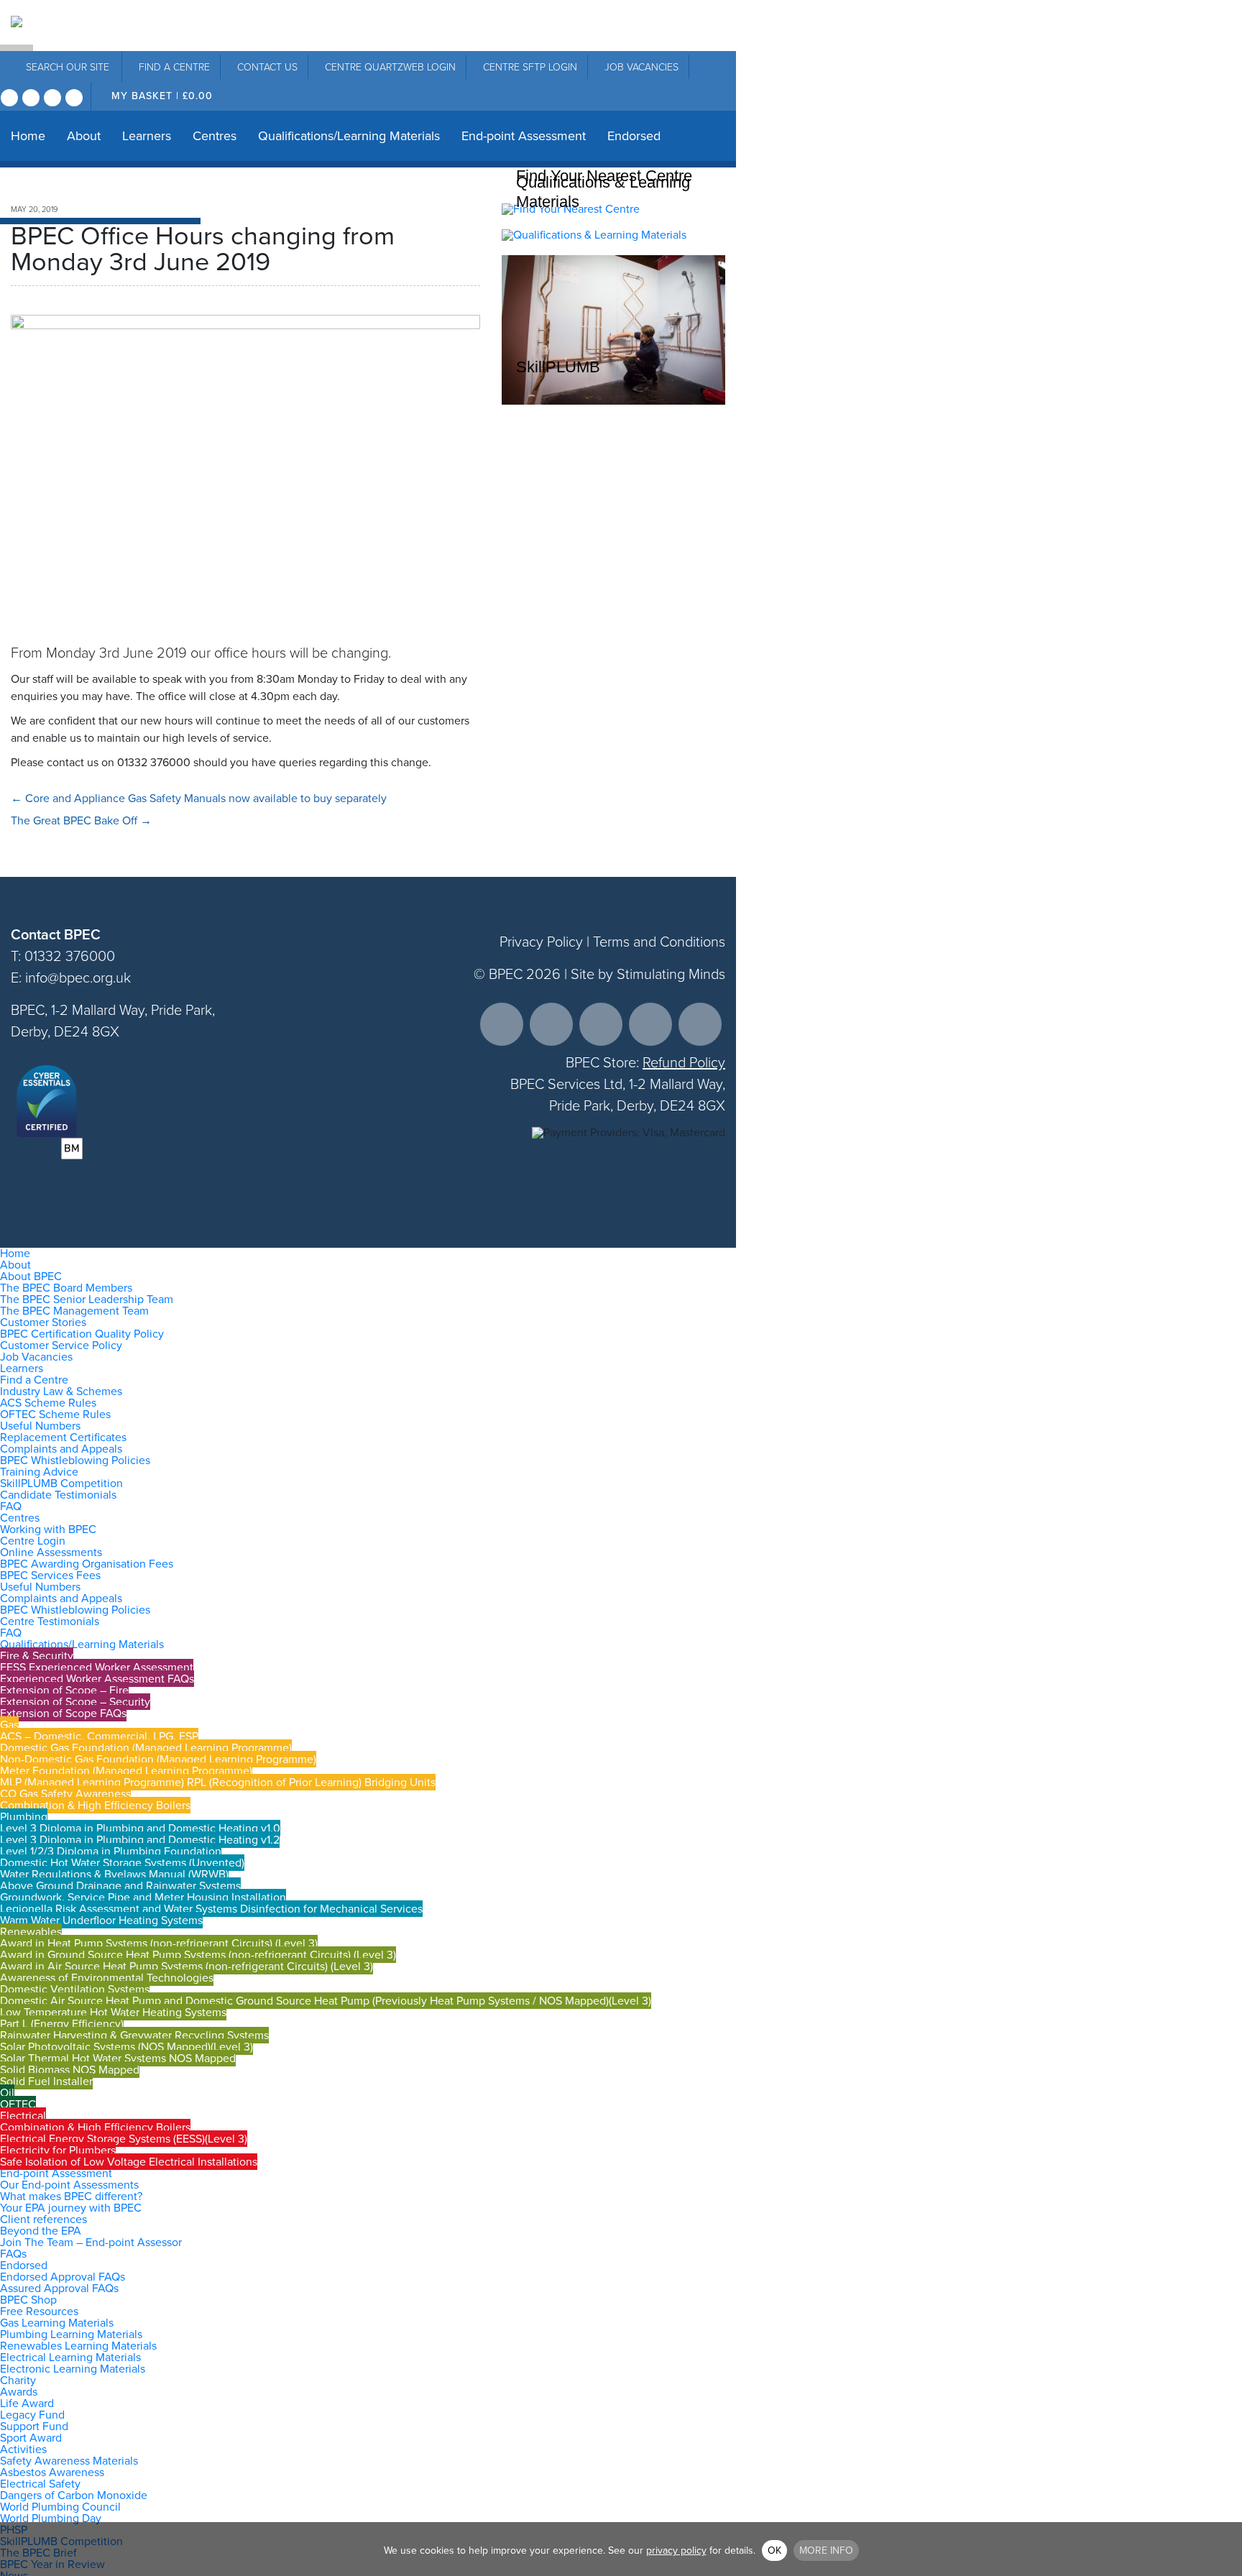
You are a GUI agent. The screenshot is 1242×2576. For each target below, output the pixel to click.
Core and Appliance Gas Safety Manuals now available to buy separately (199, 798)
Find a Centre (34, 1380)
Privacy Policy (541, 942)
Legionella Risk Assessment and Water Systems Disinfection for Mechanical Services (211, 1909)
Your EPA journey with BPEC (71, 2208)
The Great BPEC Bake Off (81, 820)
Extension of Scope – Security (75, 1702)
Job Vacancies (641, 67)
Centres (215, 136)
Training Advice (39, 1472)
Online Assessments (51, 1552)
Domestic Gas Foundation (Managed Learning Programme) (146, 1748)
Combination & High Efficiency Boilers (95, 1805)
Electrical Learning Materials (70, 2357)
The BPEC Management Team (74, 1311)
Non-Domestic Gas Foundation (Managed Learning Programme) (158, 1759)
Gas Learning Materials (57, 2323)
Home (28, 136)
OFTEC (18, 2104)
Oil (7, 2093)
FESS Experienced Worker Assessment (97, 1667)
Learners (147, 136)
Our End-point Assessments (69, 2185)
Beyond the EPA (41, 2231)
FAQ (11, 1506)
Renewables (31, 1932)
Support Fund (34, 2426)
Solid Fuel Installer (46, 2081)
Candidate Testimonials (58, 1495)
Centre (174, 67)
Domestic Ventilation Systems (75, 1989)
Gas (9, 1725)
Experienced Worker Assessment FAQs (97, 1679)
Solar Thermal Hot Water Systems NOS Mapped (118, 2058)
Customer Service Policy (61, 1345)
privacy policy (676, 2550)
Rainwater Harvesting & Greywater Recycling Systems (134, 2035)
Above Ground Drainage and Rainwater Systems (120, 1886)
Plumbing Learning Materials (71, 2334)
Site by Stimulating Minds (648, 974)
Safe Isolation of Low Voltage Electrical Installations (129, 2162)
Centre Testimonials (50, 1621)
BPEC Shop (43, 193)
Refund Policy (684, 1062)
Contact (267, 67)
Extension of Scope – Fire (64, 1690)
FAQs (13, 2254)
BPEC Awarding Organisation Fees (87, 1564)
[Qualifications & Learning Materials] (594, 235)
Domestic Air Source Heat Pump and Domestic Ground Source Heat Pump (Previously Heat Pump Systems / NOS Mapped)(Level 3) (326, 2001)
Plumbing (24, 1817)
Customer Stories (43, 1322)
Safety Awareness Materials (69, 2461)
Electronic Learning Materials (73, 2369)
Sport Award (31, 2438)
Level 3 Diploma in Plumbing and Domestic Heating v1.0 (140, 1828)
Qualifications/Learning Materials (349, 136)
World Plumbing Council (60, 2507)
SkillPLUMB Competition (61, 1483)
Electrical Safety (40, 2484)
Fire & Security (37, 1656)
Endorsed (634, 136)
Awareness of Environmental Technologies (107, 1978)
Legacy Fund (32, 2415)
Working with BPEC (48, 1529)
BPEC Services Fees (50, 1575)
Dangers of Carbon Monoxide (74, 2495)
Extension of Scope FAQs (63, 1713)
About (84, 136)
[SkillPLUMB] (613, 401)
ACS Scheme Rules (48, 1403)
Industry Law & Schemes (61, 1391)
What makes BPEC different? (71, 2196)
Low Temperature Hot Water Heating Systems (113, 2012)
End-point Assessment (524, 136)
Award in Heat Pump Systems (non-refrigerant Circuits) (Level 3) (159, 1943)
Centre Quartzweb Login (390, 67)
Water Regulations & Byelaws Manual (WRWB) (114, 1874)
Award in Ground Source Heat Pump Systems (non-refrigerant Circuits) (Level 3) (198, 1955)
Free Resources (39, 2311)
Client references (43, 2219)
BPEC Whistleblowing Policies (75, 1460)
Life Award (27, 2403)
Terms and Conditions (659, 942)
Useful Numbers (40, 1426)
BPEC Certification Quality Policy (82, 1334)
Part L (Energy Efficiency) (62, 2024)
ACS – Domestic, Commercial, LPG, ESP (99, 1736)
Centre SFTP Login (530, 67)
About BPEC (31, 1276)
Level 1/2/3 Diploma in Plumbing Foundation (111, 1851)
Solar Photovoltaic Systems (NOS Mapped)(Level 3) (126, 2047)
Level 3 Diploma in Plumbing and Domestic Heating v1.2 (140, 1840)
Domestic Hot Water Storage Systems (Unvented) (122, 1863)
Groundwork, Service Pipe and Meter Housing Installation (143, 1897)
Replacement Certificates (63, 1437)
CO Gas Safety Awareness (65, 1794)
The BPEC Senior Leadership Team (87, 1299)
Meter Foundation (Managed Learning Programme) (126, 1771)
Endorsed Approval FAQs (63, 2277)
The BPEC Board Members (66, 1288)
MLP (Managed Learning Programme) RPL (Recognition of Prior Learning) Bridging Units (218, 1782)
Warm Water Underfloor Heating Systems (101, 1920)
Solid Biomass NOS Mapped (70, 2070)
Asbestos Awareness (52, 2472)
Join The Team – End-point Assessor (91, 2242)
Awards (19, 2392)
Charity (117, 193)
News (174, 193)
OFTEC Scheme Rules (55, 1414)
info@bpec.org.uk (78, 977)
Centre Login (33, 1541)
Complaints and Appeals (61, 1449)
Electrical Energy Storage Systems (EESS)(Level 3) (124, 2139)
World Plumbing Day (51, 2518)
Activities (23, 2449)
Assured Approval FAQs (59, 2288)
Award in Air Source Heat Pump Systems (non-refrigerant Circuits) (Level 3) (187, 1966)
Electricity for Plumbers (58, 2150)
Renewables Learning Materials (78, 2346)
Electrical (23, 2116)
